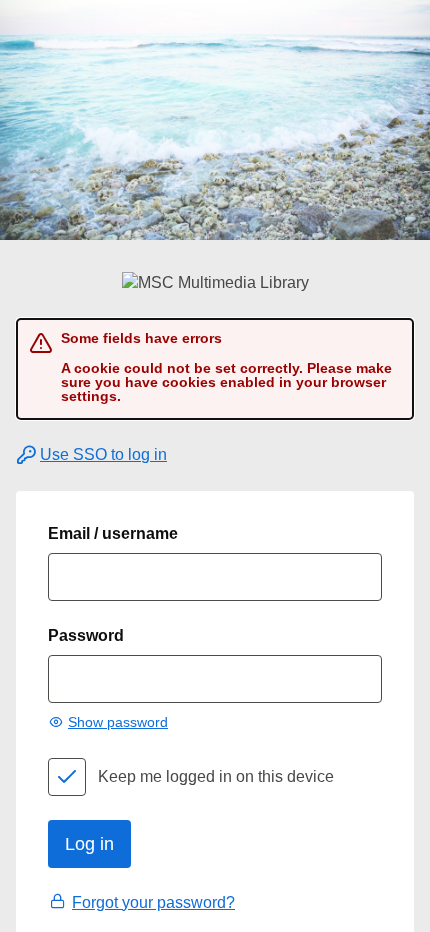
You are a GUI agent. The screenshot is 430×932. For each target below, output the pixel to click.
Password (86, 635)
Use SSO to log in (103, 454)
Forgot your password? (153, 902)
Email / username (113, 533)
